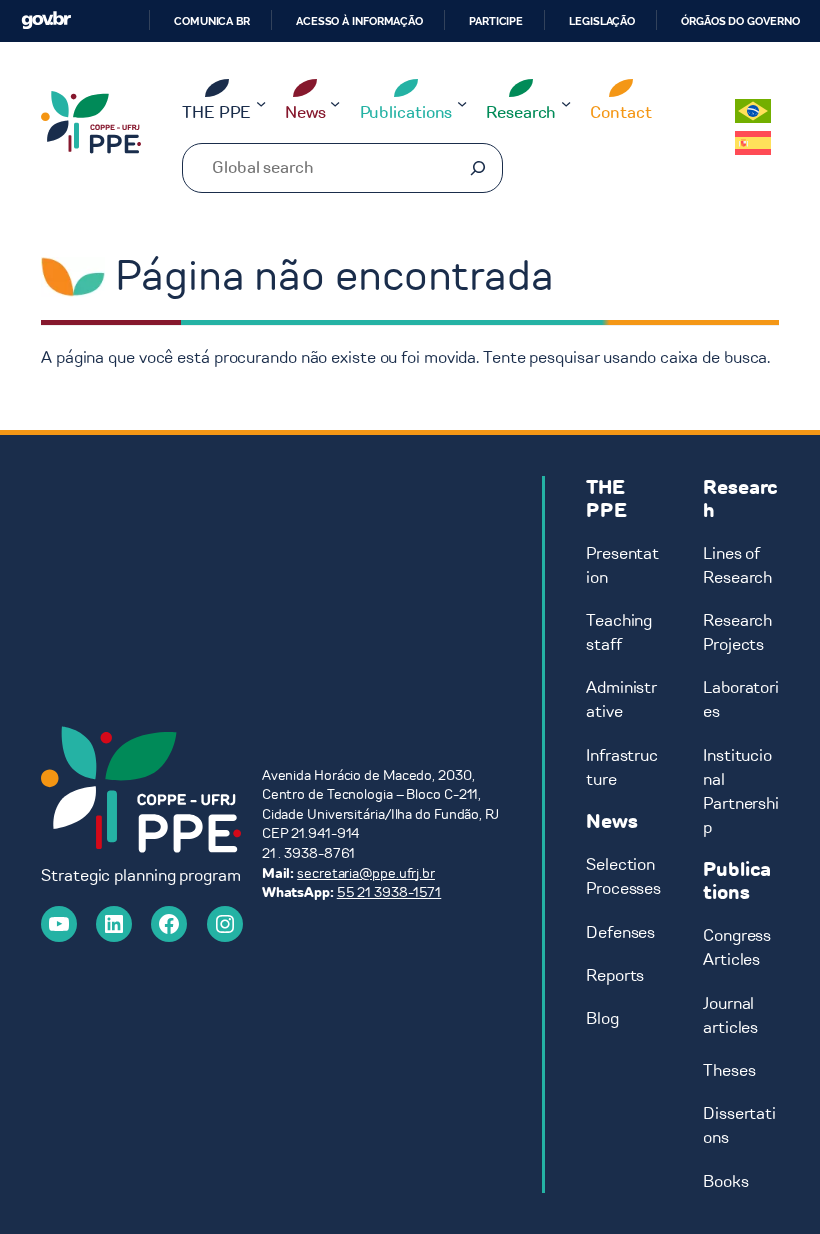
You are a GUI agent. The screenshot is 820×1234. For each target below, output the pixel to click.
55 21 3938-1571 (389, 892)
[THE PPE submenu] (261, 102)
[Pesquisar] (478, 168)
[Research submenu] (566, 102)
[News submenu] (335, 102)
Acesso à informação (359, 21)
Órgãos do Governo (740, 21)
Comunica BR (212, 21)
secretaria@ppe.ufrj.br (366, 873)
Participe (496, 21)
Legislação (602, 21)
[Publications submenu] (462, 102)
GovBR (46, 20)
